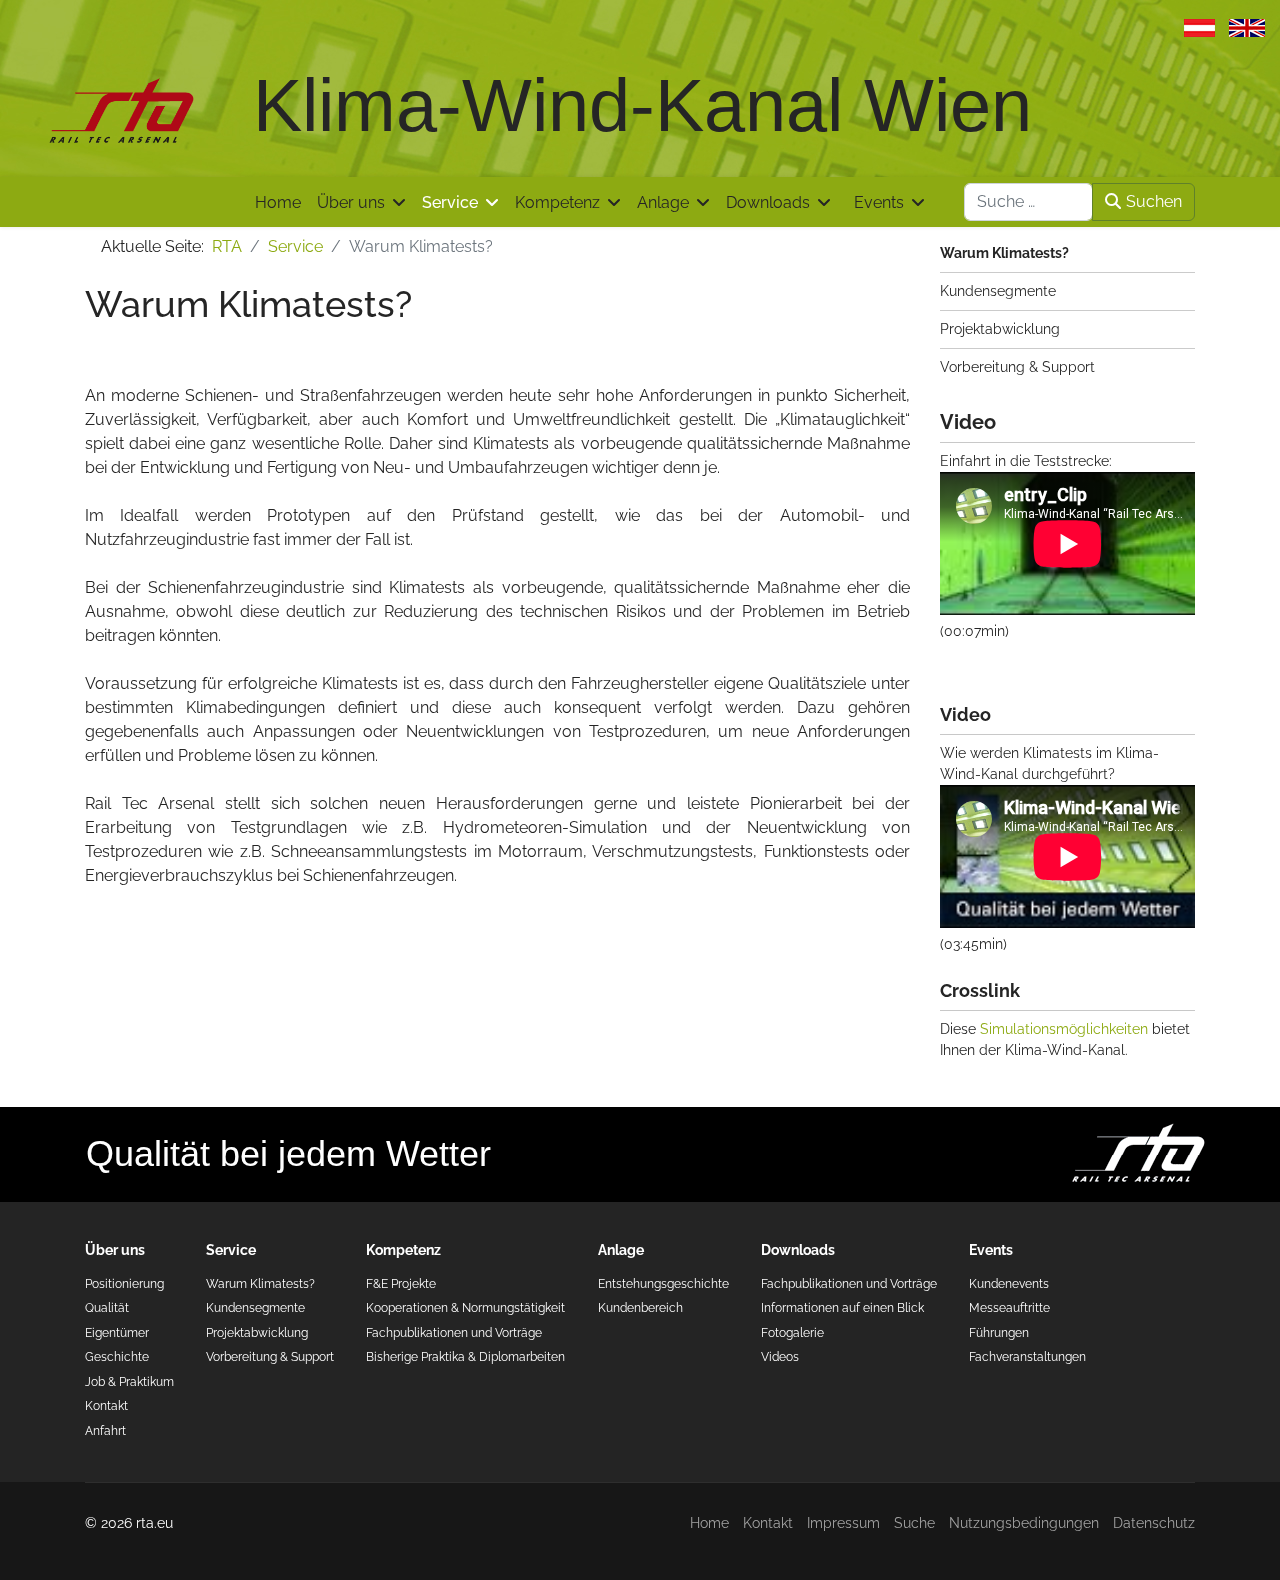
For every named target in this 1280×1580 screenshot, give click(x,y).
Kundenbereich (640, 1307)
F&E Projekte (401, 1283)
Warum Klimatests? (1004, 253)
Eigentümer (117, 1332)
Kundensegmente (998, 291)
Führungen (999, 1332)
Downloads (768, 202)
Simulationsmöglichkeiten (1064, 1029)
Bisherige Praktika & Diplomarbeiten (465, 1356)
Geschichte (117, 1356)
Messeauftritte (1009, 1307)
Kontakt (106, 1405)
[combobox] (1028, 202)
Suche (914, 1523)
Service (450, 202)
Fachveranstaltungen (1027, 1356)
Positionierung (124, 1283)
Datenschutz (1154, 1523)
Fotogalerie (792, 1332)
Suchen (1154, 201)
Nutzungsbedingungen (1024, 1523)
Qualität (107, 1307)
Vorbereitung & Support (1017, 367)
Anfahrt (105, 1430)
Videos (780, 1356)
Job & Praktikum (129, 1381)
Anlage (663, 202)
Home (278, 202)
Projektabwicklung (1000, 329)
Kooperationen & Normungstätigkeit (465, 1307)
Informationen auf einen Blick (842, 1307)
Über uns (351, 202)
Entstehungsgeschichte (663, 1283)
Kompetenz (557, 202)
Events (879, 202)
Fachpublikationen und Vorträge (454, 1332)
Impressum (843, 1523)
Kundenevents (1009, 1283)
